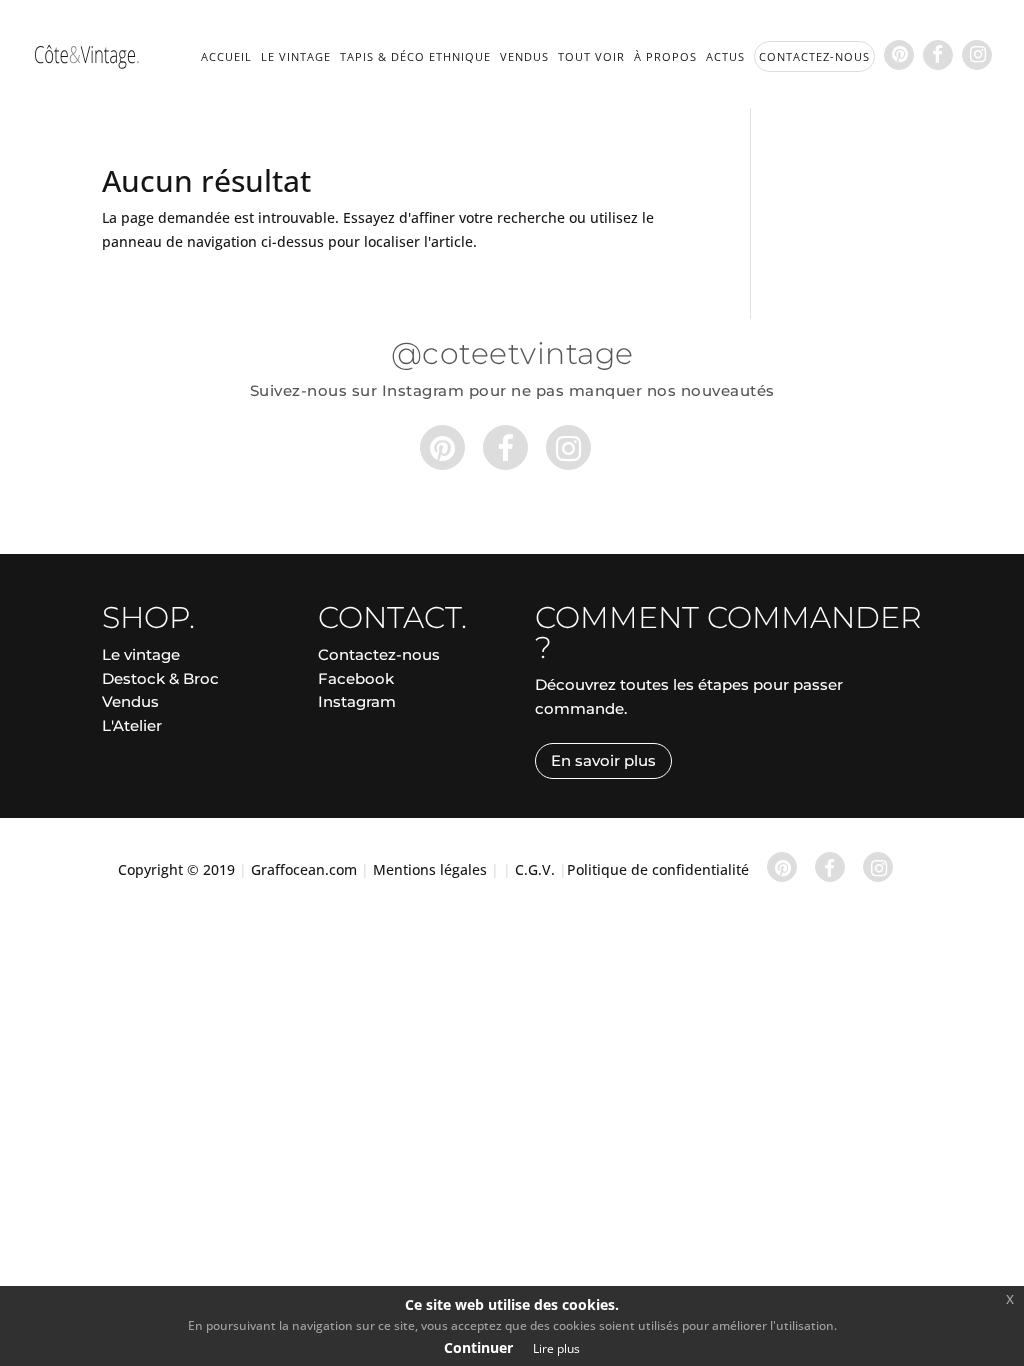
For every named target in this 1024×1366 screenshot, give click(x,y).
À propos (665, 57)
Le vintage (296, 57)
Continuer (478, 1347)
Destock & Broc (160, 678)
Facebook (356, 678)
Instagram (357, 701)
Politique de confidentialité (658, 869)
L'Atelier (132, 725)
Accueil (226, 57)
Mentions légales (430, 869)
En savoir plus (603, 760)
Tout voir (591, 57)
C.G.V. (535, 869)
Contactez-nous (379, 654)
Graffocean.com (304, 869)
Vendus (524, 57)
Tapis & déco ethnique (415, 57)
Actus (725, 57)
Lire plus (556, 1348)
